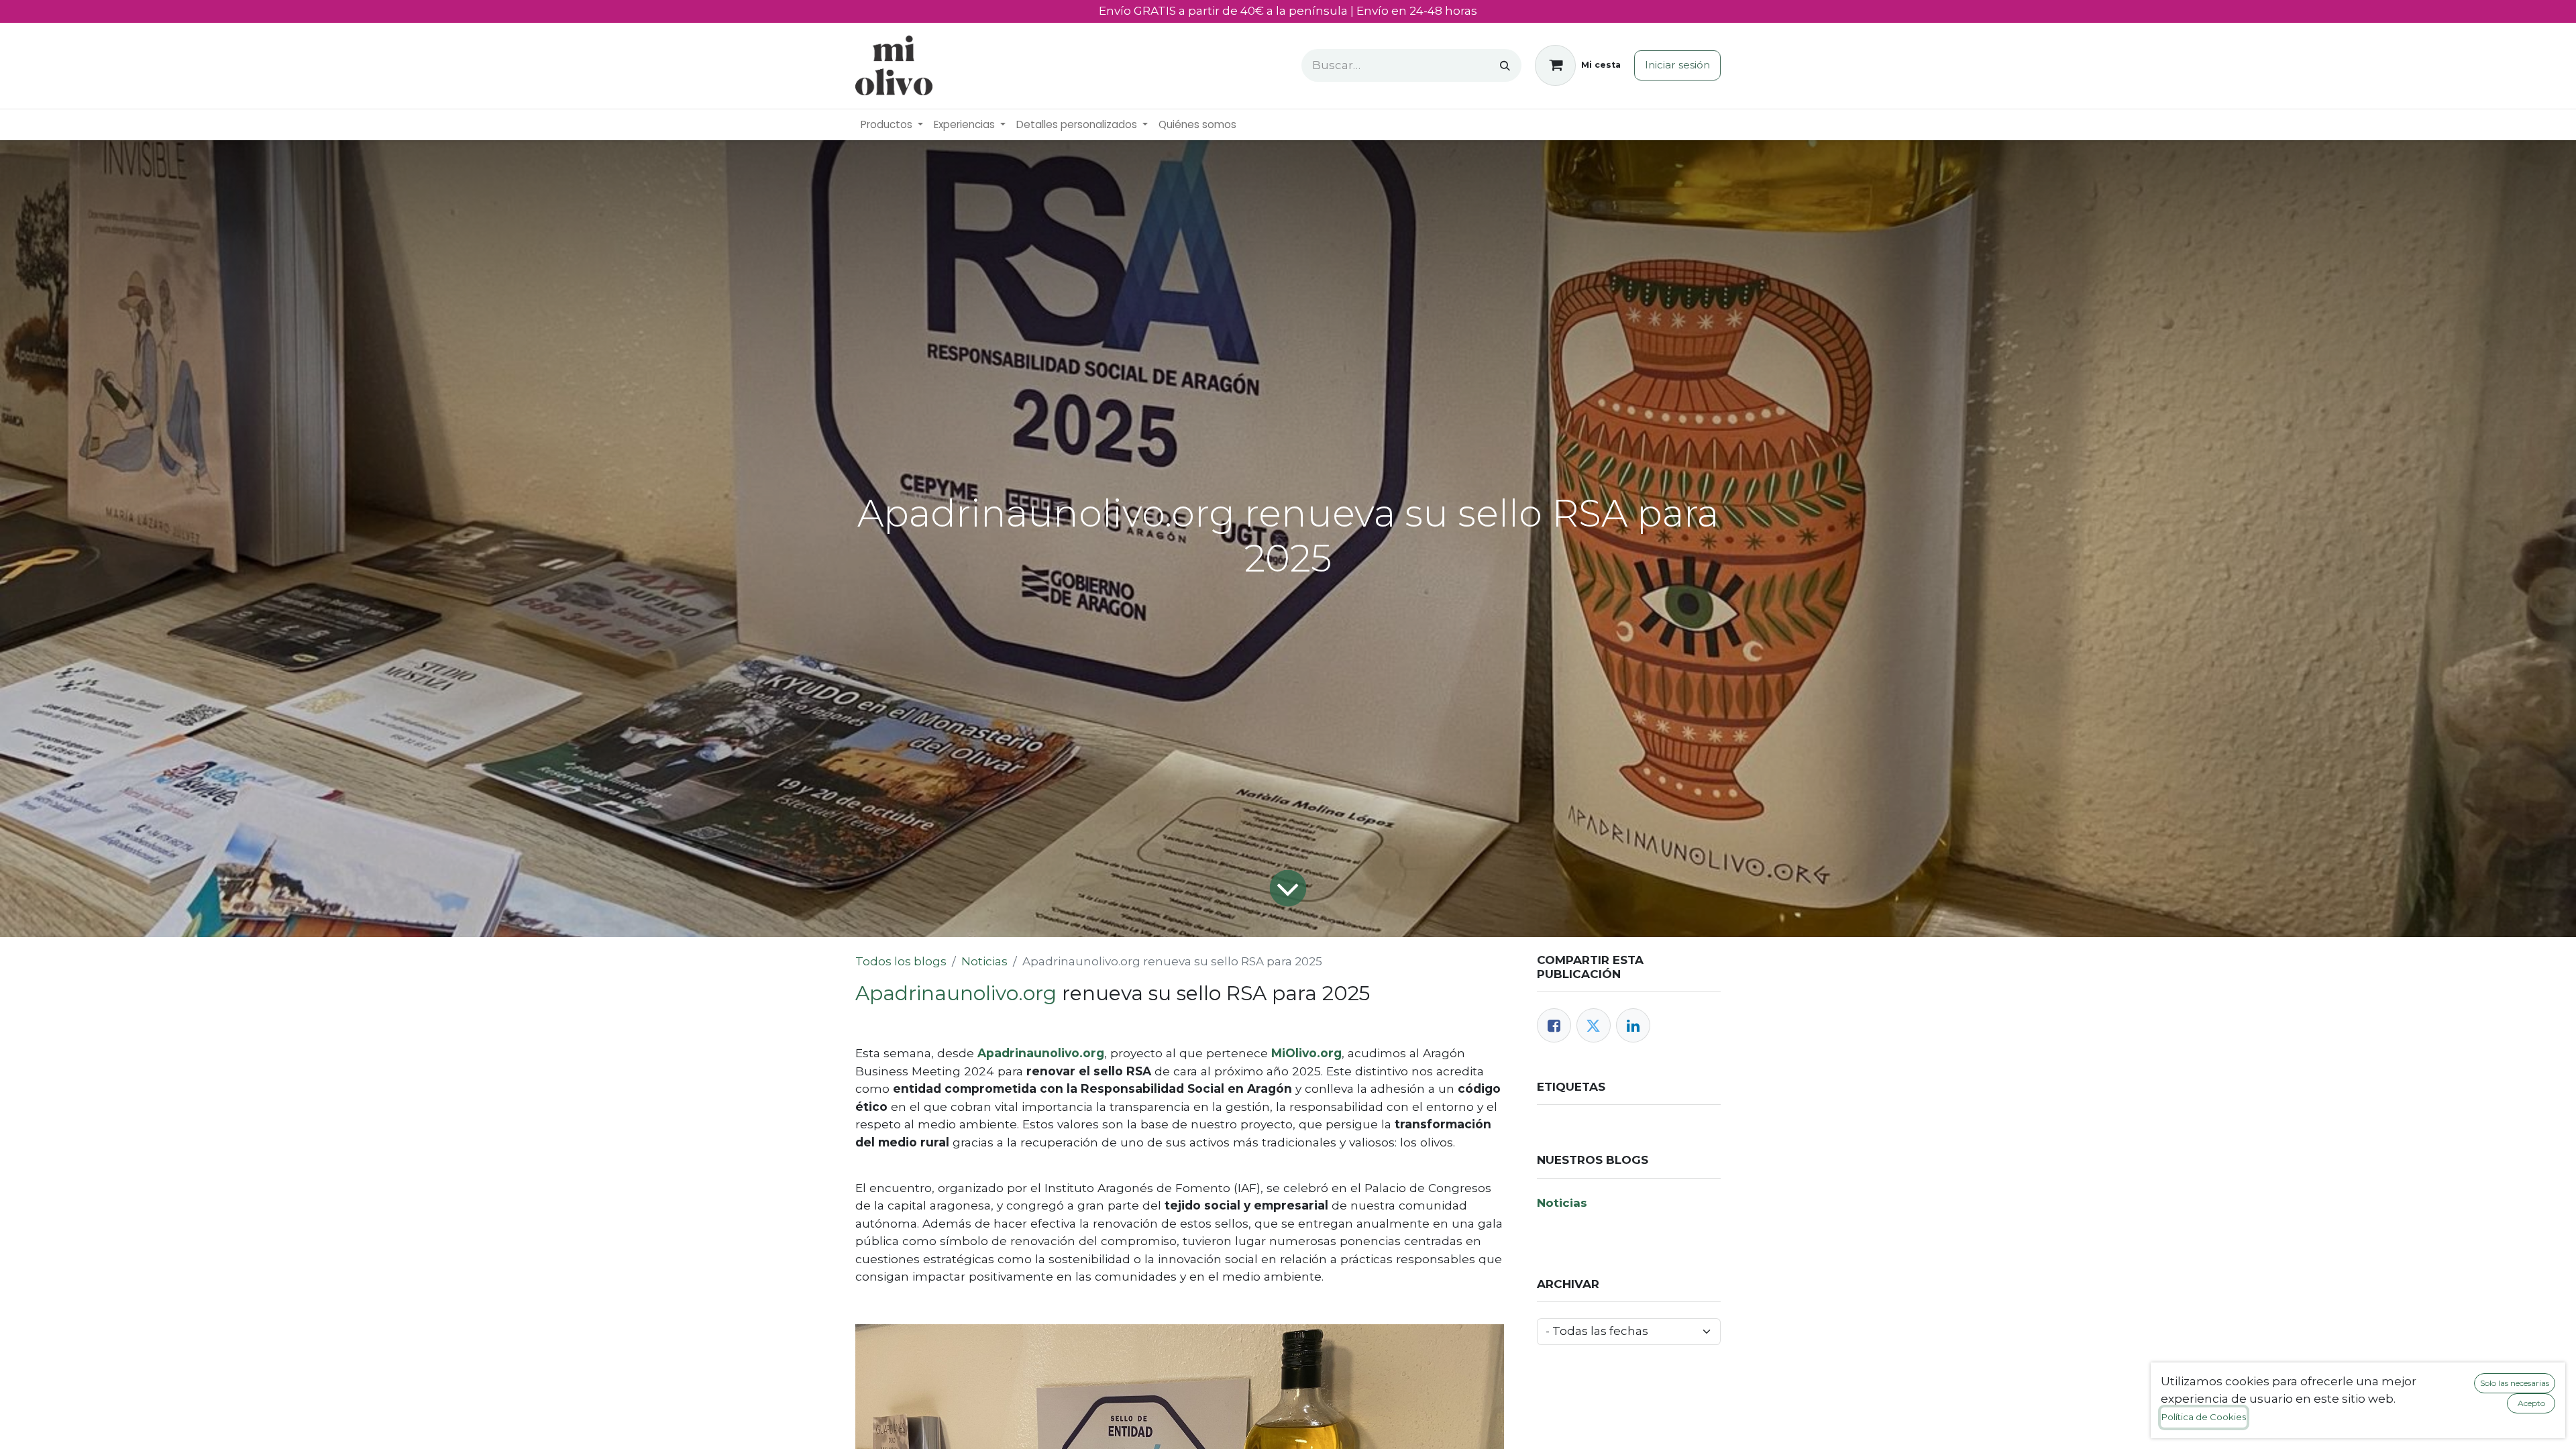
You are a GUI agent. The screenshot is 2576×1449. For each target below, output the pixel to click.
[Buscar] (1505, 65)
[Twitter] (1594, 1025)
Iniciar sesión (1677, 65)
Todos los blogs (901, 961)
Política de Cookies (2204, 1417)
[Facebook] (1554, 1025)
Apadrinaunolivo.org (956, 993)
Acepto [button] (2531, 1403)
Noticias (984, 961)
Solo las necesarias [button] (2515, 1383)
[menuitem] (892, 125)
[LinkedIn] (1633, 1025)
